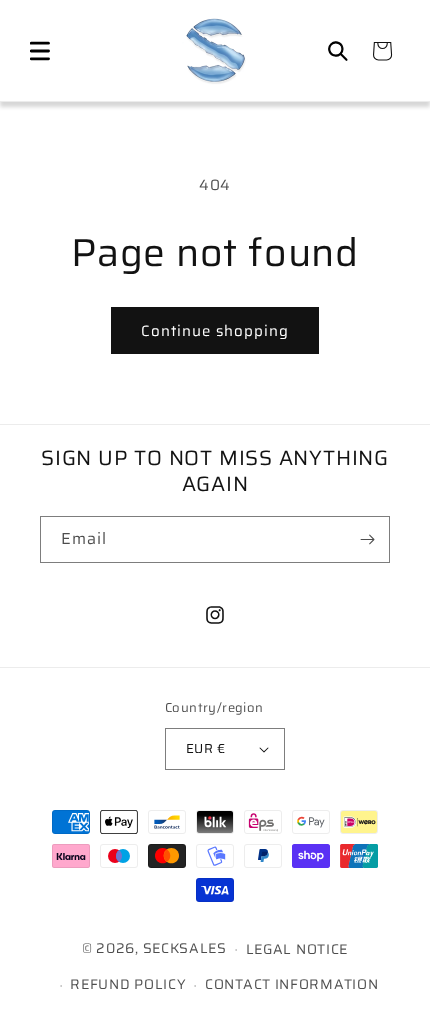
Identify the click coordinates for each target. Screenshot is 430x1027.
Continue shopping (215, 331)
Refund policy (128, 984)
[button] (40, 51)
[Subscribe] (367, 539)
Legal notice (297, 949)
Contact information (291, 984)
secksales (185, 948)
